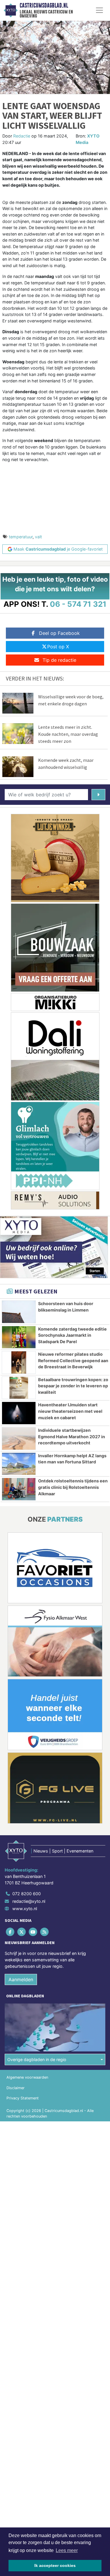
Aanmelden (21, 1979)
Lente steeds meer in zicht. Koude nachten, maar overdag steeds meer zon (68, 734)
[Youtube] (33, 1932)
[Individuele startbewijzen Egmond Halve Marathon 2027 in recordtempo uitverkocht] (19, 1439)
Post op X (58, 647)
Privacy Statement (23, 2098)
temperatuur (21, 537)
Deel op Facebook (59, 633)
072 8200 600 (27, 1894)
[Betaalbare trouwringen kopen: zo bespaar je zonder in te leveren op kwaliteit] (19, 1388)
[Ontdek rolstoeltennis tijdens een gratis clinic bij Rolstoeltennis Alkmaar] (19, 1489)
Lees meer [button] (67, 2550)
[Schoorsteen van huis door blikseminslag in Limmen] (19, 1312)
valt (38, 537)
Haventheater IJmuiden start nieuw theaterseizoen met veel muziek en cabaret (70, 1411)
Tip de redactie (59, 660)
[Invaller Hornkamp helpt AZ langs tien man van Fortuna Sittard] (19, 1464)
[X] (22, 1932)
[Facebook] (10, 1932)
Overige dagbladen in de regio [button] (37, 2059)
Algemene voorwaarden (27, 2077)
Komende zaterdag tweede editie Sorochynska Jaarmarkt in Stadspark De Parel (72, 1335)
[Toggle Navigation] (99, 10)
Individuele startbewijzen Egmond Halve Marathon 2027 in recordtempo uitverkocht (72, 1436)
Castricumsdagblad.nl (44, 6)
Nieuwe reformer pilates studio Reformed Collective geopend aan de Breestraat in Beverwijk (73, 1360)
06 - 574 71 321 (78, 604)
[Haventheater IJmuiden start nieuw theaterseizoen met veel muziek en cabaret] (19, 1413)
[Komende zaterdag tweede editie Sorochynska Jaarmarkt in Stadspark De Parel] (19, 1337)
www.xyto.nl (25, 1909)
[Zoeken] (98, 795)
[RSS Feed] (45, 1932)
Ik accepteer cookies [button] (55, 2565)
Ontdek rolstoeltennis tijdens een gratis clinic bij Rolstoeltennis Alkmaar (73, 1487)
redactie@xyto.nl (29, 1901)
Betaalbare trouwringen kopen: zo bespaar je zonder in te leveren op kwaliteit (73, 1386)
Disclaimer (16, 2088)
